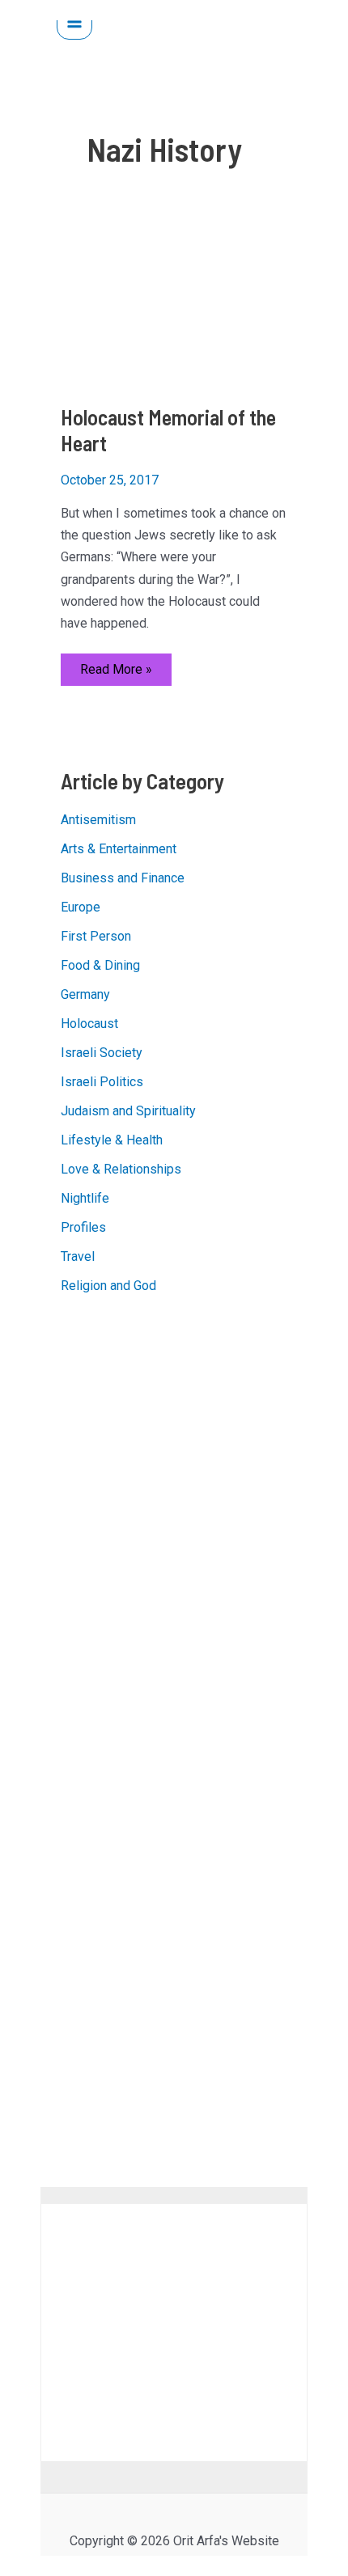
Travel (78, 1256)
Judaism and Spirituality (128, 1111)
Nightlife (85, 1198)
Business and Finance (123, 878)
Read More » (116, 673)
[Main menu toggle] (74, 22)
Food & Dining (100, 965)
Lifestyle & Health (112, 1140)
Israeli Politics (102, 1082)
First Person (96, 936)
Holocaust (89, 1024)
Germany (85, 994)
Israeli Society (102, 1053)
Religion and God (108, 1286)
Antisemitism (98, 820)
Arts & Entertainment (119, 849)
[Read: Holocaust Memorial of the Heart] (174, 308)
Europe (81, 907)
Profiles (83, 1227)
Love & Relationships (121, 1169)
